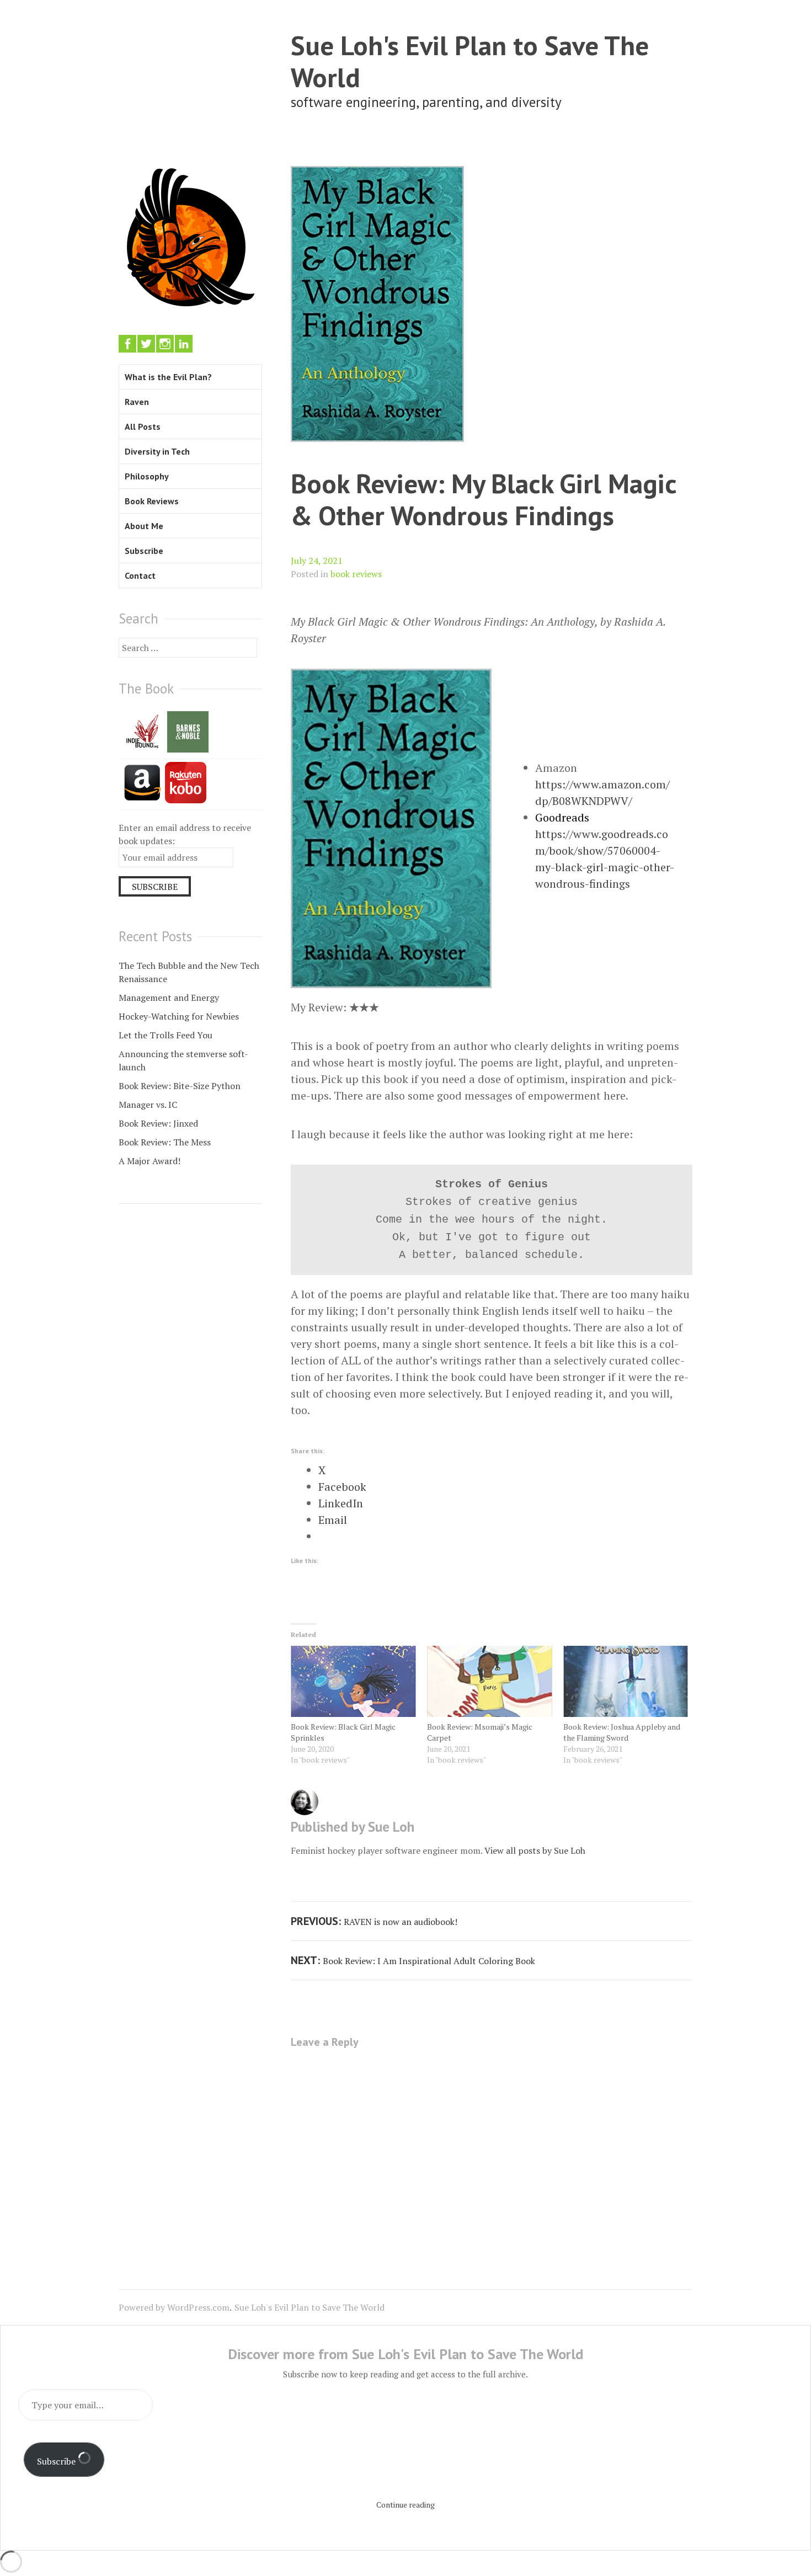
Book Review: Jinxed (158, 1123)
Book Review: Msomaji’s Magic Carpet (480, 1732)
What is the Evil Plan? (168, 377)
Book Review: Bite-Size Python (180, 1086)
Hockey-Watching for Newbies (179, 1016)
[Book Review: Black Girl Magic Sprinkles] (353, 1682)
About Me (144, 526)
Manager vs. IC (148, 1105)
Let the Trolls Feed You (166, 1035)
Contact (140, 575)
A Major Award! (150, 1161)
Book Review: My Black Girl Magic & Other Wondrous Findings (484, 499)
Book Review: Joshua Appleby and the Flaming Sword (622, 1732)
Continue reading (405, 2505)
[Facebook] (127, 344)
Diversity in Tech (157, 451)
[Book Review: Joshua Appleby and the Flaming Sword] (626, 1682)
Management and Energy (169, 998)
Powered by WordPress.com (174, 2307)
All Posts (143, 426)
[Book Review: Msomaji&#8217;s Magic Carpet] (490, 1682)
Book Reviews (152, 501)
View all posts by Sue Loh (535, 1850)
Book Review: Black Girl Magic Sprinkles (343, 1732)
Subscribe (144, 551)
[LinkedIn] (184, 344)
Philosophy (147, 476)
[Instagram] (165, 344)
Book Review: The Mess (165, 1142)
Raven (137, 402)
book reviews (356, 574)
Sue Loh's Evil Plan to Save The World (470, 61)
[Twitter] (146, 344)
